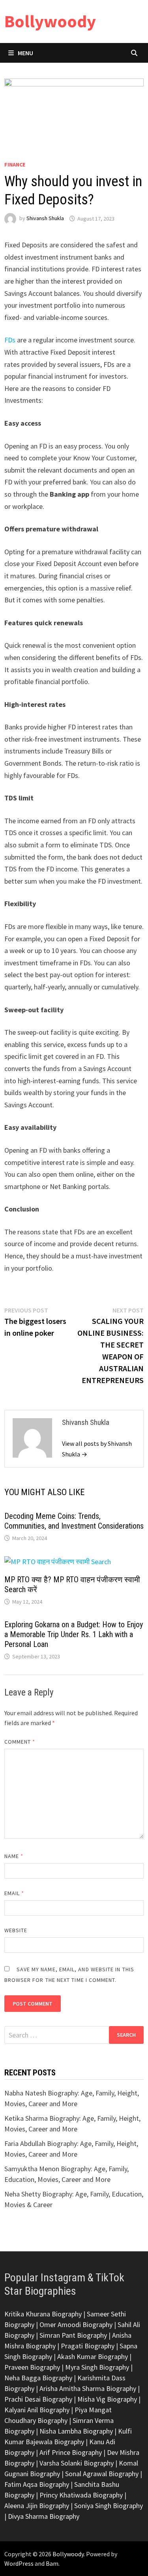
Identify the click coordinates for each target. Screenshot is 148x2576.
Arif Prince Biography (71, 2452)
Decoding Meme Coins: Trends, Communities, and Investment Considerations (74, 1521)
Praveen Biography (32, 2367)
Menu (25, 53)
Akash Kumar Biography (93, 2356)
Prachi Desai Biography (38, 2399)
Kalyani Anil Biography (37, 2410)
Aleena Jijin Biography (37, 2506)
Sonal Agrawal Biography (102, 2474)
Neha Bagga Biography (38, 2378)
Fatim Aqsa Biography (37, 2484)
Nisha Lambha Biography (76, 2431)
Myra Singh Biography (97, 2367)
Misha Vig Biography (107, 2399)
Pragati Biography (88, 2346)
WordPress (19, 2563)
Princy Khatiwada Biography (81, 2495)
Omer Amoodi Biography (76, 2325)
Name (14, 1856)
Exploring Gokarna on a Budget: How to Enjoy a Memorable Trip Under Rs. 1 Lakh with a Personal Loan (74, 1634)
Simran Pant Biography (73, 2335)
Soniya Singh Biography (109, 2506)
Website (16, 1930)
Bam (52, 2563)
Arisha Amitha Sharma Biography (88, 2388)
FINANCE (15, 165)
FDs (10, 340)
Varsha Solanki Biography (77, 2463)
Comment (20, 1742)
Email (14, 1893)
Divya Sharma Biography (44, 2516)
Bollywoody (50, 21)
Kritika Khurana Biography (43, 2314)
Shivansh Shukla (45, 219)
